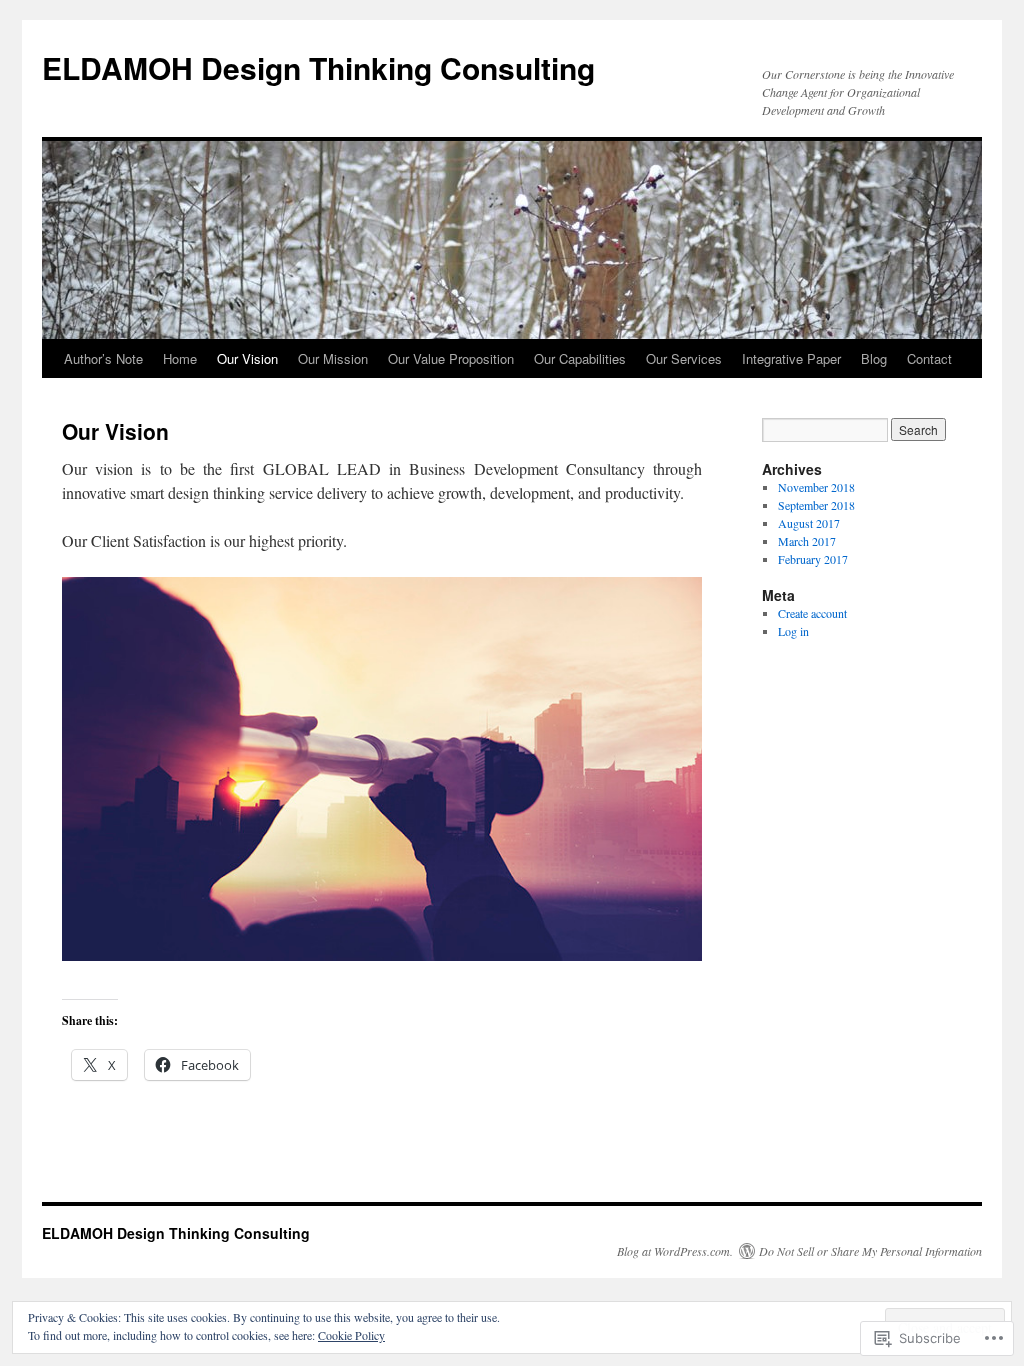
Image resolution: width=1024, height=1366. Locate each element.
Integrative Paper (791, 358)
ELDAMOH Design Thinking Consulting (318, 67)
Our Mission (333, 358)
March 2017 (807, 541)
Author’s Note (103, 358)
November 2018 (816, 487)
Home (180, 358)
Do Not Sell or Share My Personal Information (870, 1251)
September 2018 (816, 505)
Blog (874, 358)
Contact (929, 358)
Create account (812, 613)
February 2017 (813, 559)
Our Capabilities (580, 358)
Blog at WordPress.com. (675, 1251)
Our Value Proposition (451, 358)
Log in (793, 631)
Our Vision (247, 358)
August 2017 (809, 523)
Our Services (684, 358)
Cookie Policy (351, 1335)
